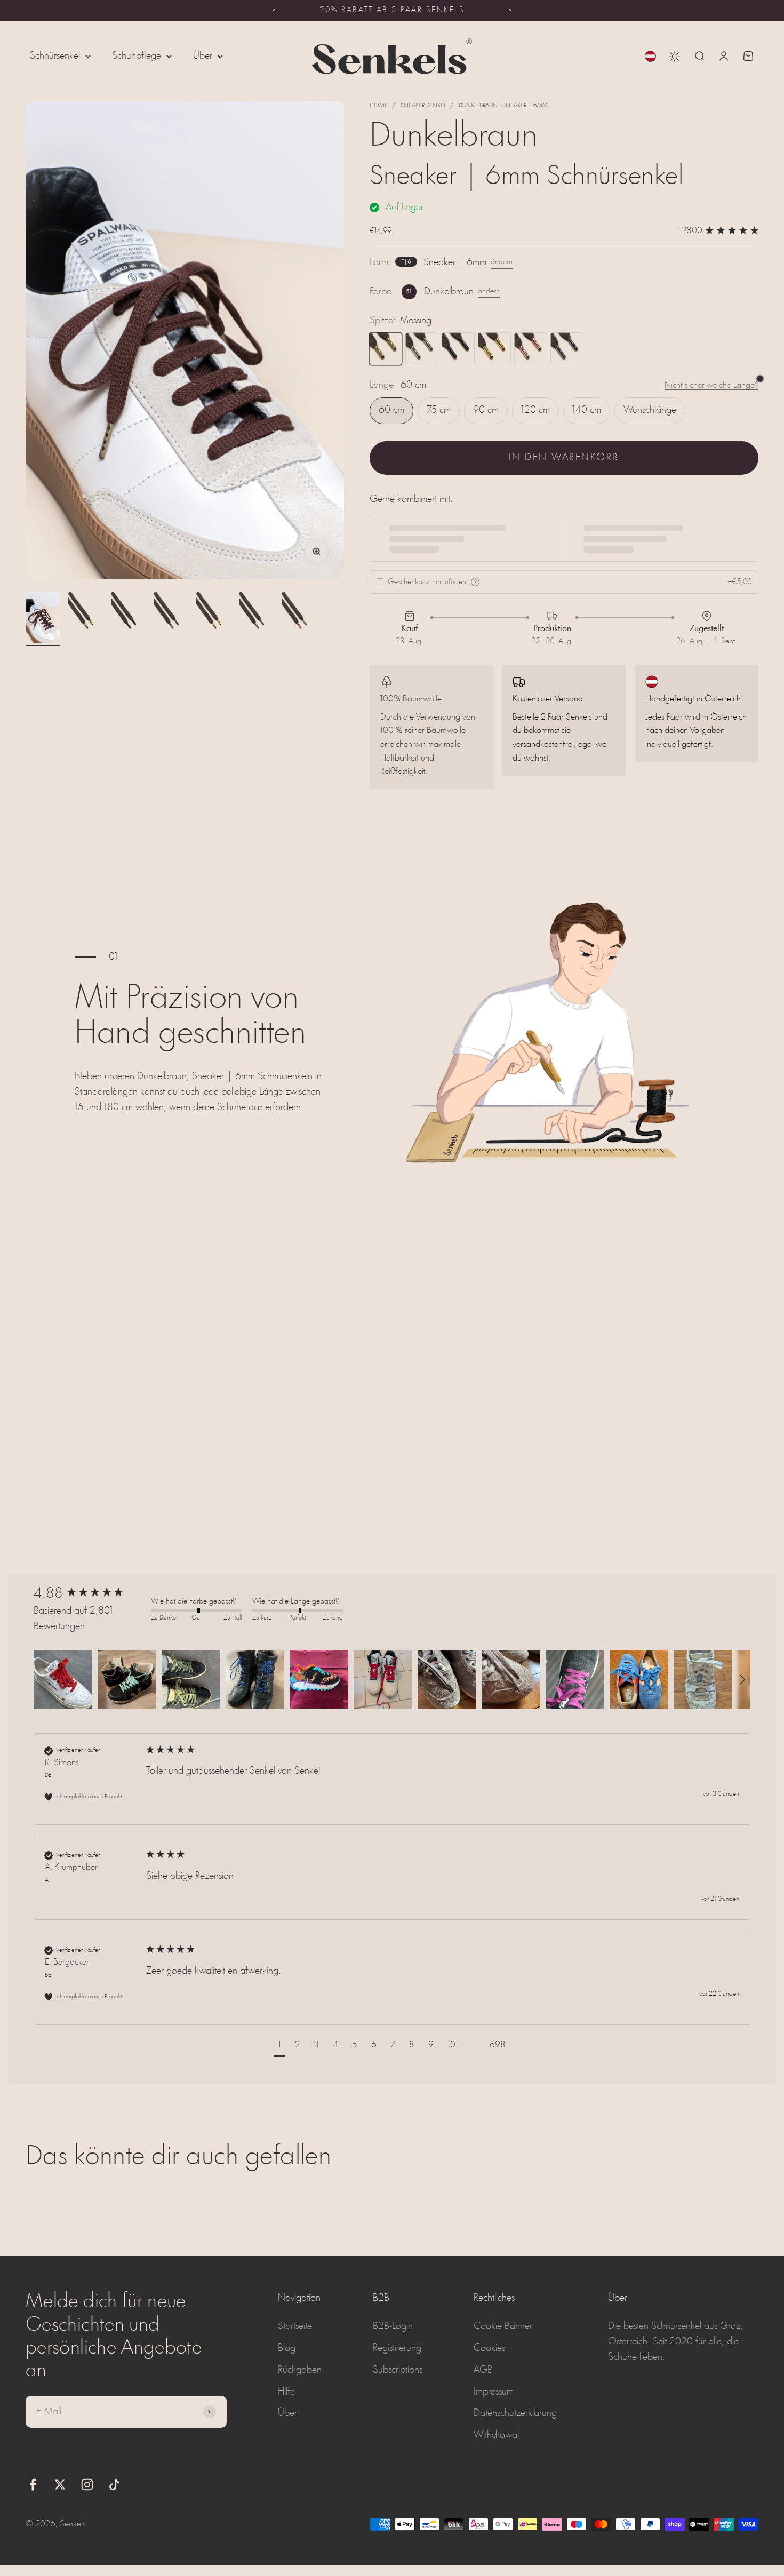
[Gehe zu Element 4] (171, 619)
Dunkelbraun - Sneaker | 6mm (503, 106)
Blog (287, 2348)
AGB (483, 2370)
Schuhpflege (137, 56)
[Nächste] (510, 11)
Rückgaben (300, 2370)
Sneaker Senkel (423, 106)
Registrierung (397, 2348)
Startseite (295, 2326)
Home (379, 106)
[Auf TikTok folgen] (114, 2485)
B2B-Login (393, 2326)
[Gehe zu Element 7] (299, 619)
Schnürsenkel (55, 56)
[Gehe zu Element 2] (85, 619)
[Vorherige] (274, 11)
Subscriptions (398, 2370)
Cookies (489, 2348)
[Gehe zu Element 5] (213, 619)
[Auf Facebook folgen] (33, 2485)
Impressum (494, 2392)
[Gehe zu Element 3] (128, 619)
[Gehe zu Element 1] (43, 619)
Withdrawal (496, 2435)
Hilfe (286, 2392)
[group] (90, 1594)
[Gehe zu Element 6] (256, 619)
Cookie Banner (503, 2326)
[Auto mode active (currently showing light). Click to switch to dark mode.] (675, 57)
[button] (63, 1680)
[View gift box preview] (475, 582)
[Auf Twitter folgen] (60, 2485)
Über (203, 56)
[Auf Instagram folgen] (87, 2485)
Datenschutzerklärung (515, 2413)
